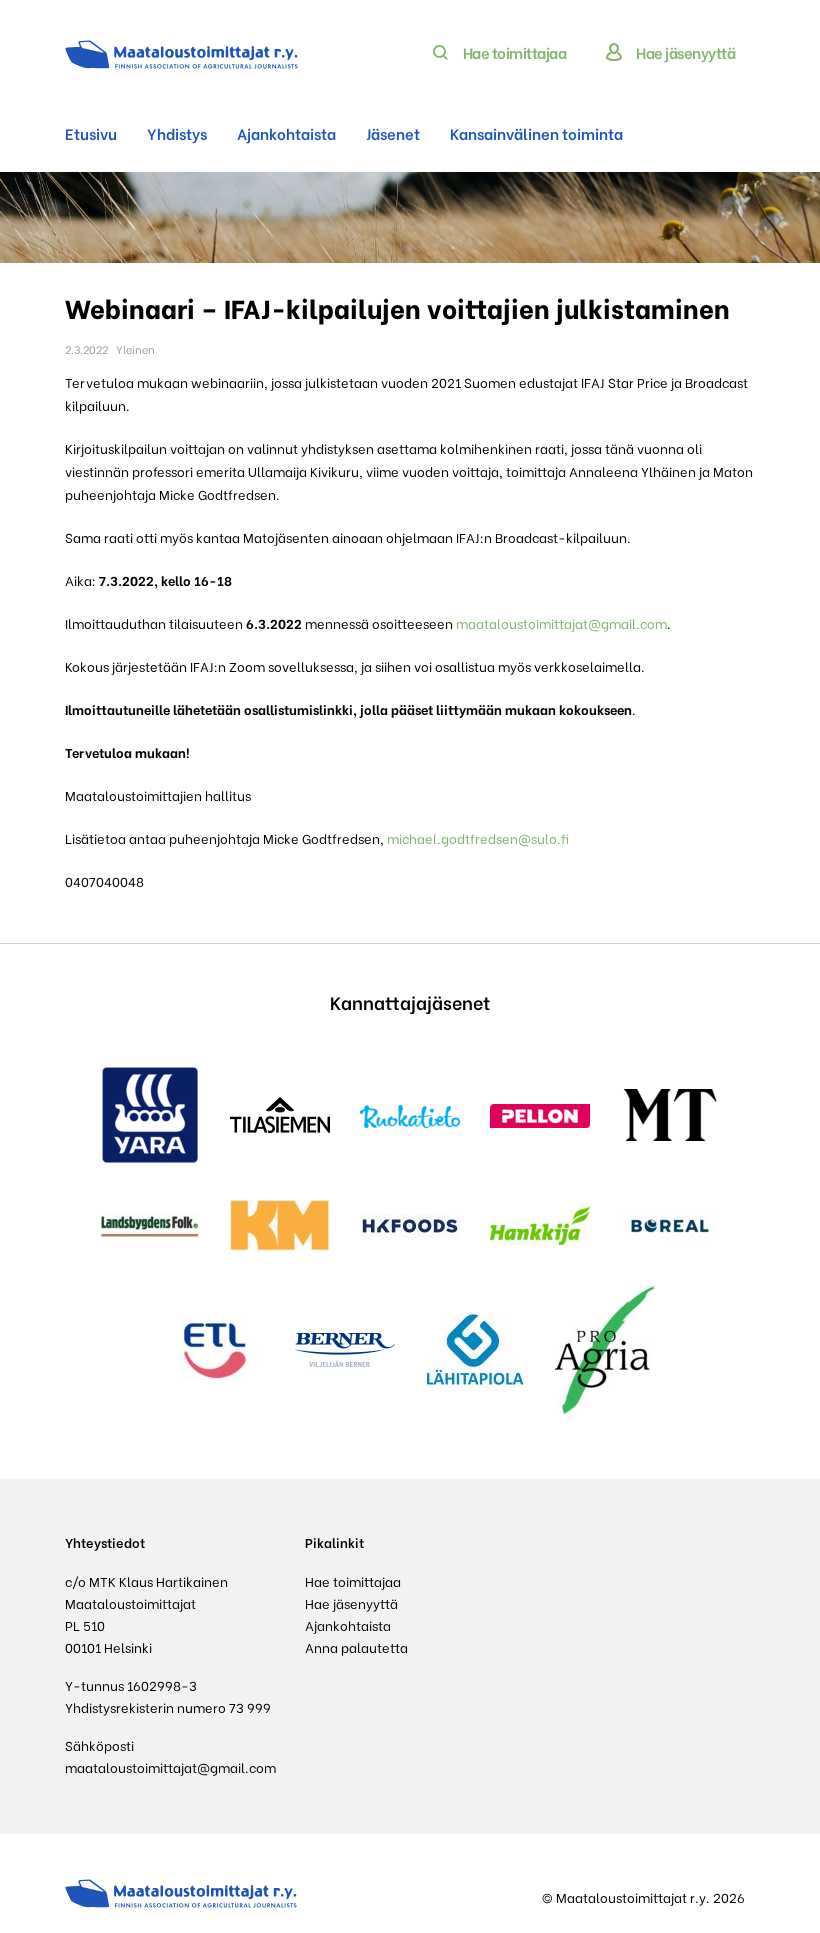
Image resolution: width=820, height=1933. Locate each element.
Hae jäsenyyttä (685, 52)
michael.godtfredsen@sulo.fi (476, 837)
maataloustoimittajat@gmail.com (561, 622)
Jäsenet (393, 133)
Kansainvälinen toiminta (536, 133)
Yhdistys (177, 133)
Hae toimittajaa (515, 52)
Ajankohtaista (286, 133)
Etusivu (91, 133)
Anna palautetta (356, 1646)
